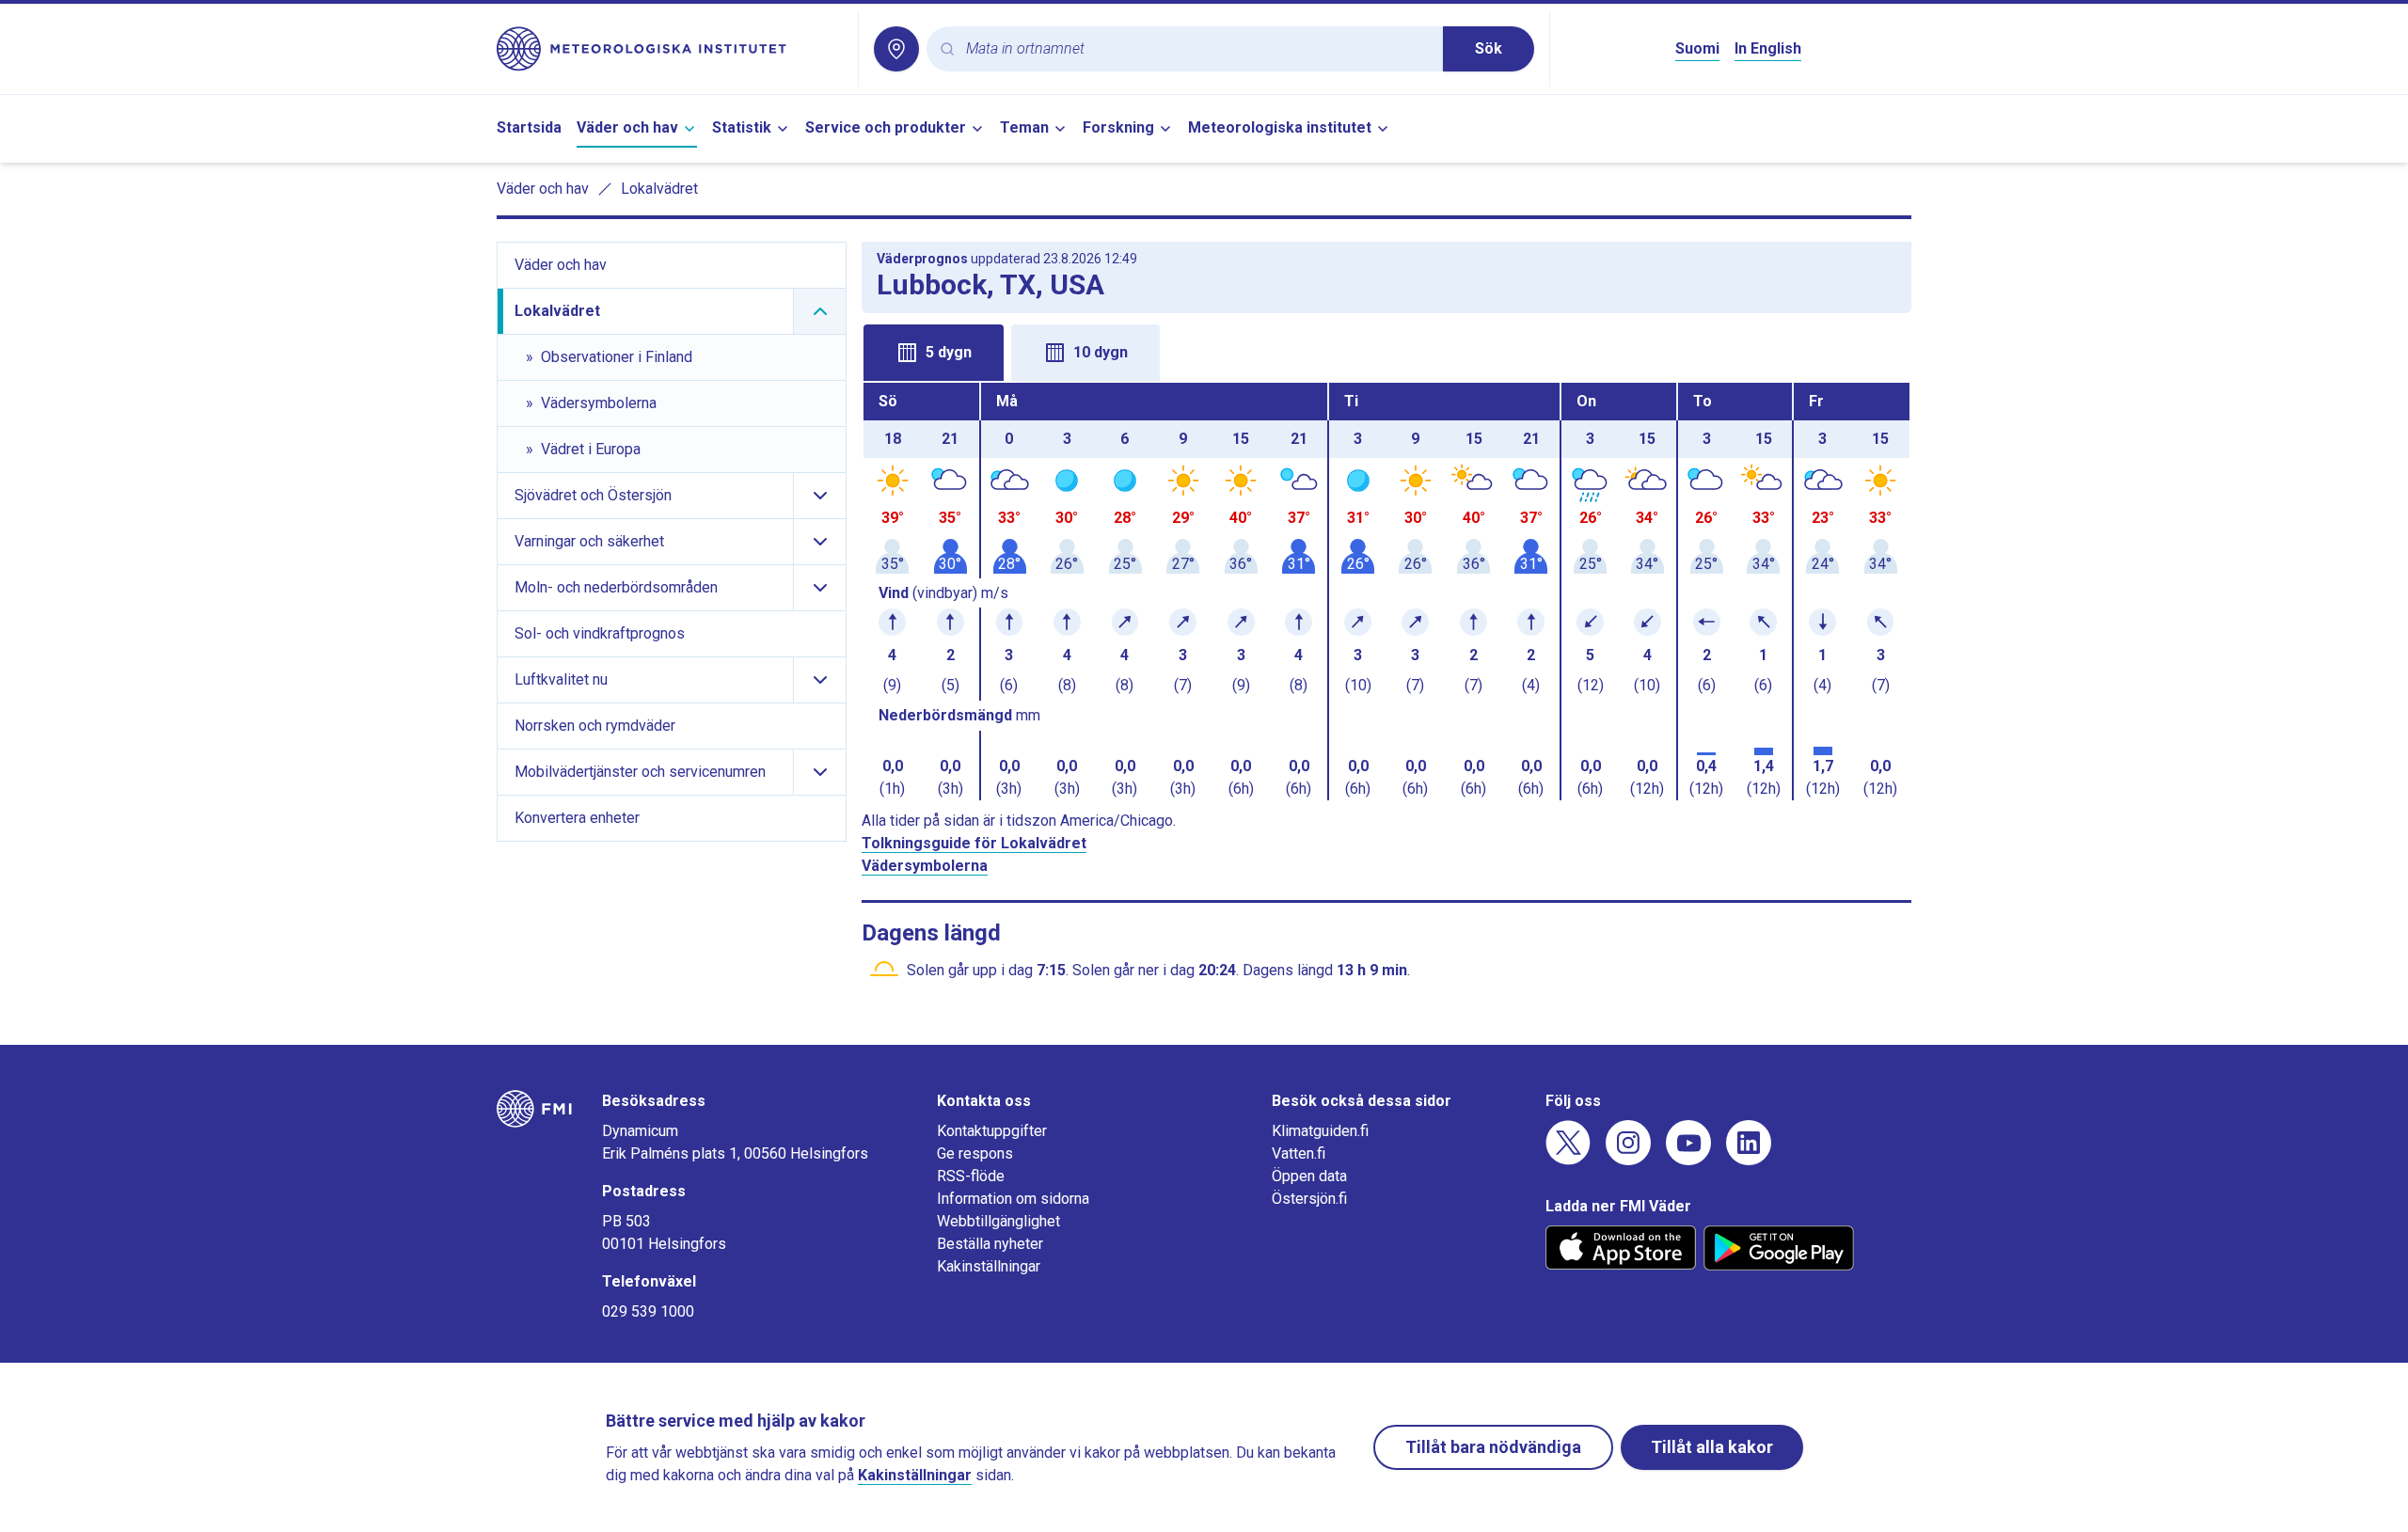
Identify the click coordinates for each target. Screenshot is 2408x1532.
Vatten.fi (1299, 1153)
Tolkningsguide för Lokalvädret (974, 843)
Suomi (1697, 48)
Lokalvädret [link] (659, 189)
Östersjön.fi (1309, 1199)
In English (1768, 48)
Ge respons (975, 1153)
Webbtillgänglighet (998, 1221)
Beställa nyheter (990, 1244)
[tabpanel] (1386, 592)
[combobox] (1197, 49)
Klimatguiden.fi (1320, 1131)
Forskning (1118, 127)
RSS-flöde (971, 1176)
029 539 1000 (648, 1311)
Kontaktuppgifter (992, 1131)
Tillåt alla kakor (1712, 1447)
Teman (1024, 127)
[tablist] (1386, 351)
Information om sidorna (1013, 1199)
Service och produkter (886, 127)
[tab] (934, 353)
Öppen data (1309, 1176)
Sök (1489, 48)
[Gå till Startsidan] (670, 49)
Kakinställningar (989, 1266)
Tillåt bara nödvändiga (1493, 1447)
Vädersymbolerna (925, 866)
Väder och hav (627, 127)
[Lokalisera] (896, 49)
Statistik (742, 127)
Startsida (529, 127)
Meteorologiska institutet (1280, 127)
